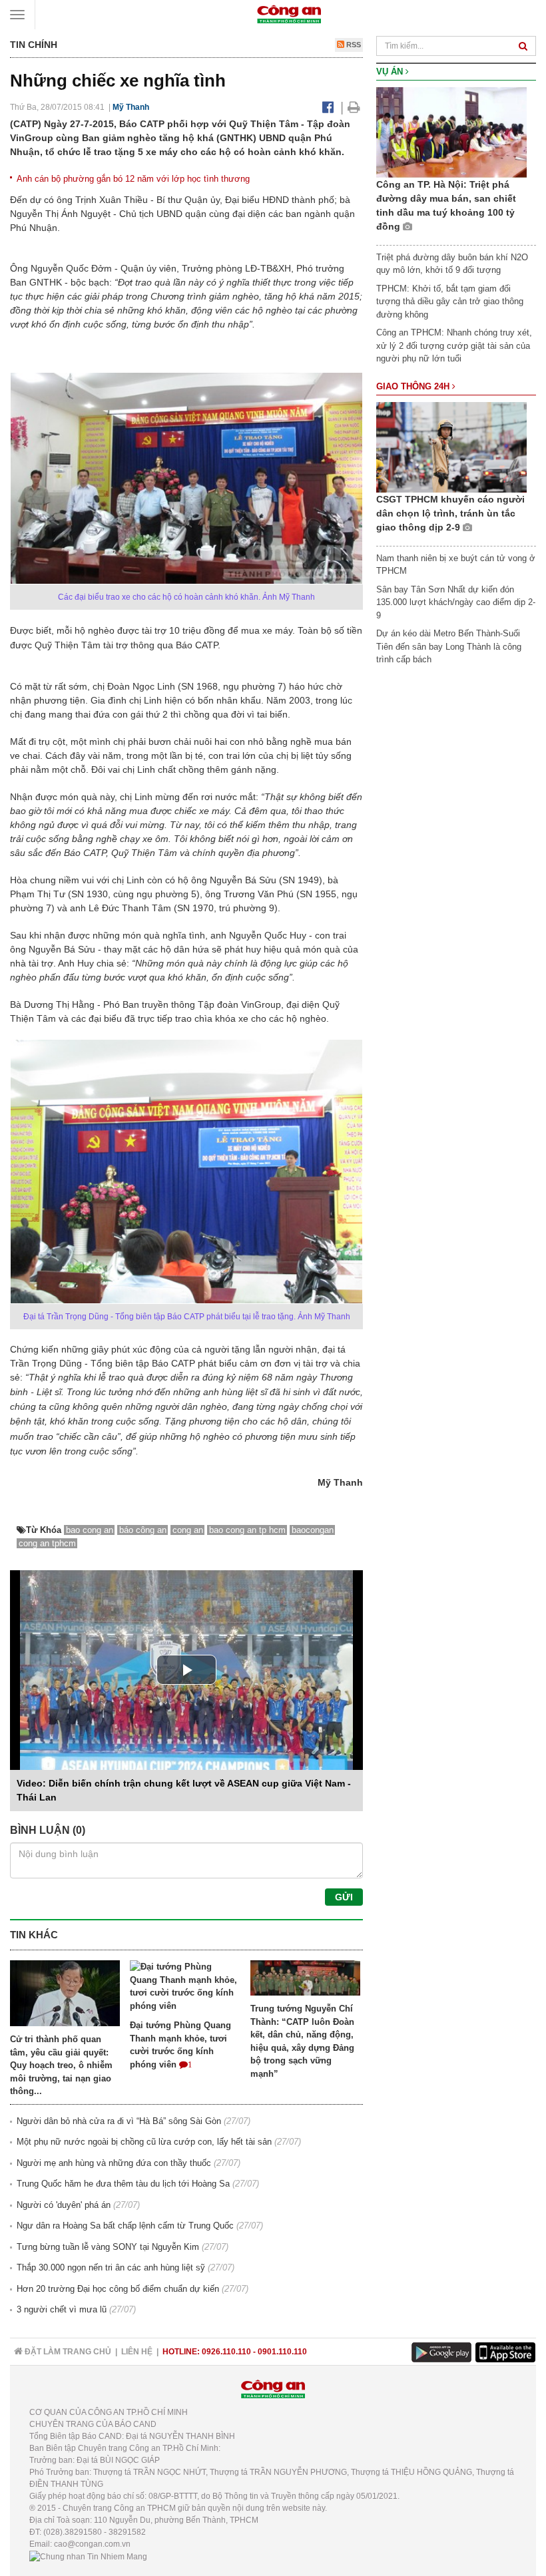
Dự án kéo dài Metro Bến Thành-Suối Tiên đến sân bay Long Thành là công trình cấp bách (449, 646)
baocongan (313, 1530)
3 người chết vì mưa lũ (62, 2309)
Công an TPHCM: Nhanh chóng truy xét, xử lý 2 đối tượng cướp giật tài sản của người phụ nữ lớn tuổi (454, 345)
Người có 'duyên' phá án (64, 2205)
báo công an (143, 1530)
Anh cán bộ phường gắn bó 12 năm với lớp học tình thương (133, 179)
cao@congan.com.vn (92, 2544)
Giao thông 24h (414, 386)
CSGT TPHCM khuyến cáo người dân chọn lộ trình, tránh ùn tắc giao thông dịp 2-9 (450, 513)
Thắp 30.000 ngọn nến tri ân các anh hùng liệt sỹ (111, 2267)
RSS (353, 45)
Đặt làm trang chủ (67, 2352)
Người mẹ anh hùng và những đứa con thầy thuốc (114, 2163)
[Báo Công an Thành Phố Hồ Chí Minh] (289, 14)
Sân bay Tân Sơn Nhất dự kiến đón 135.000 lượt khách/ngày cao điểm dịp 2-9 (456, 602)
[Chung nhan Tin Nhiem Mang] (88, 2556)
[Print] (354, 107)
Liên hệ (137, 2352)
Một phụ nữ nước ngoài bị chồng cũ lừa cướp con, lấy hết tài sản (144, 2142)
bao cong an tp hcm (247, 1530)
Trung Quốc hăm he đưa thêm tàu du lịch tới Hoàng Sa (123, 2184)
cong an (188, 1530)
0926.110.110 (226, 2352)
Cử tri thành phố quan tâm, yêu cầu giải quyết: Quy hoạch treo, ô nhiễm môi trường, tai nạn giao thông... (61, 2065)
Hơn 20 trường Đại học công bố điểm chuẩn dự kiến (118, 2289)
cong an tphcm (47, 1543)
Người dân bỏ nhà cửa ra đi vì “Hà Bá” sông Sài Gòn (119, 2121)
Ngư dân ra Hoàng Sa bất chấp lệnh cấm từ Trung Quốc (125, 2226)
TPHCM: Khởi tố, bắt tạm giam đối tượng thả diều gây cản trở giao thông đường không (450, 302)
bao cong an (90, 1530)
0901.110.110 (282, 2352)
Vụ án (391, 72)
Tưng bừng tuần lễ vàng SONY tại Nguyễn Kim (108, 2247)
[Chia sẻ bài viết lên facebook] (328, 107)
